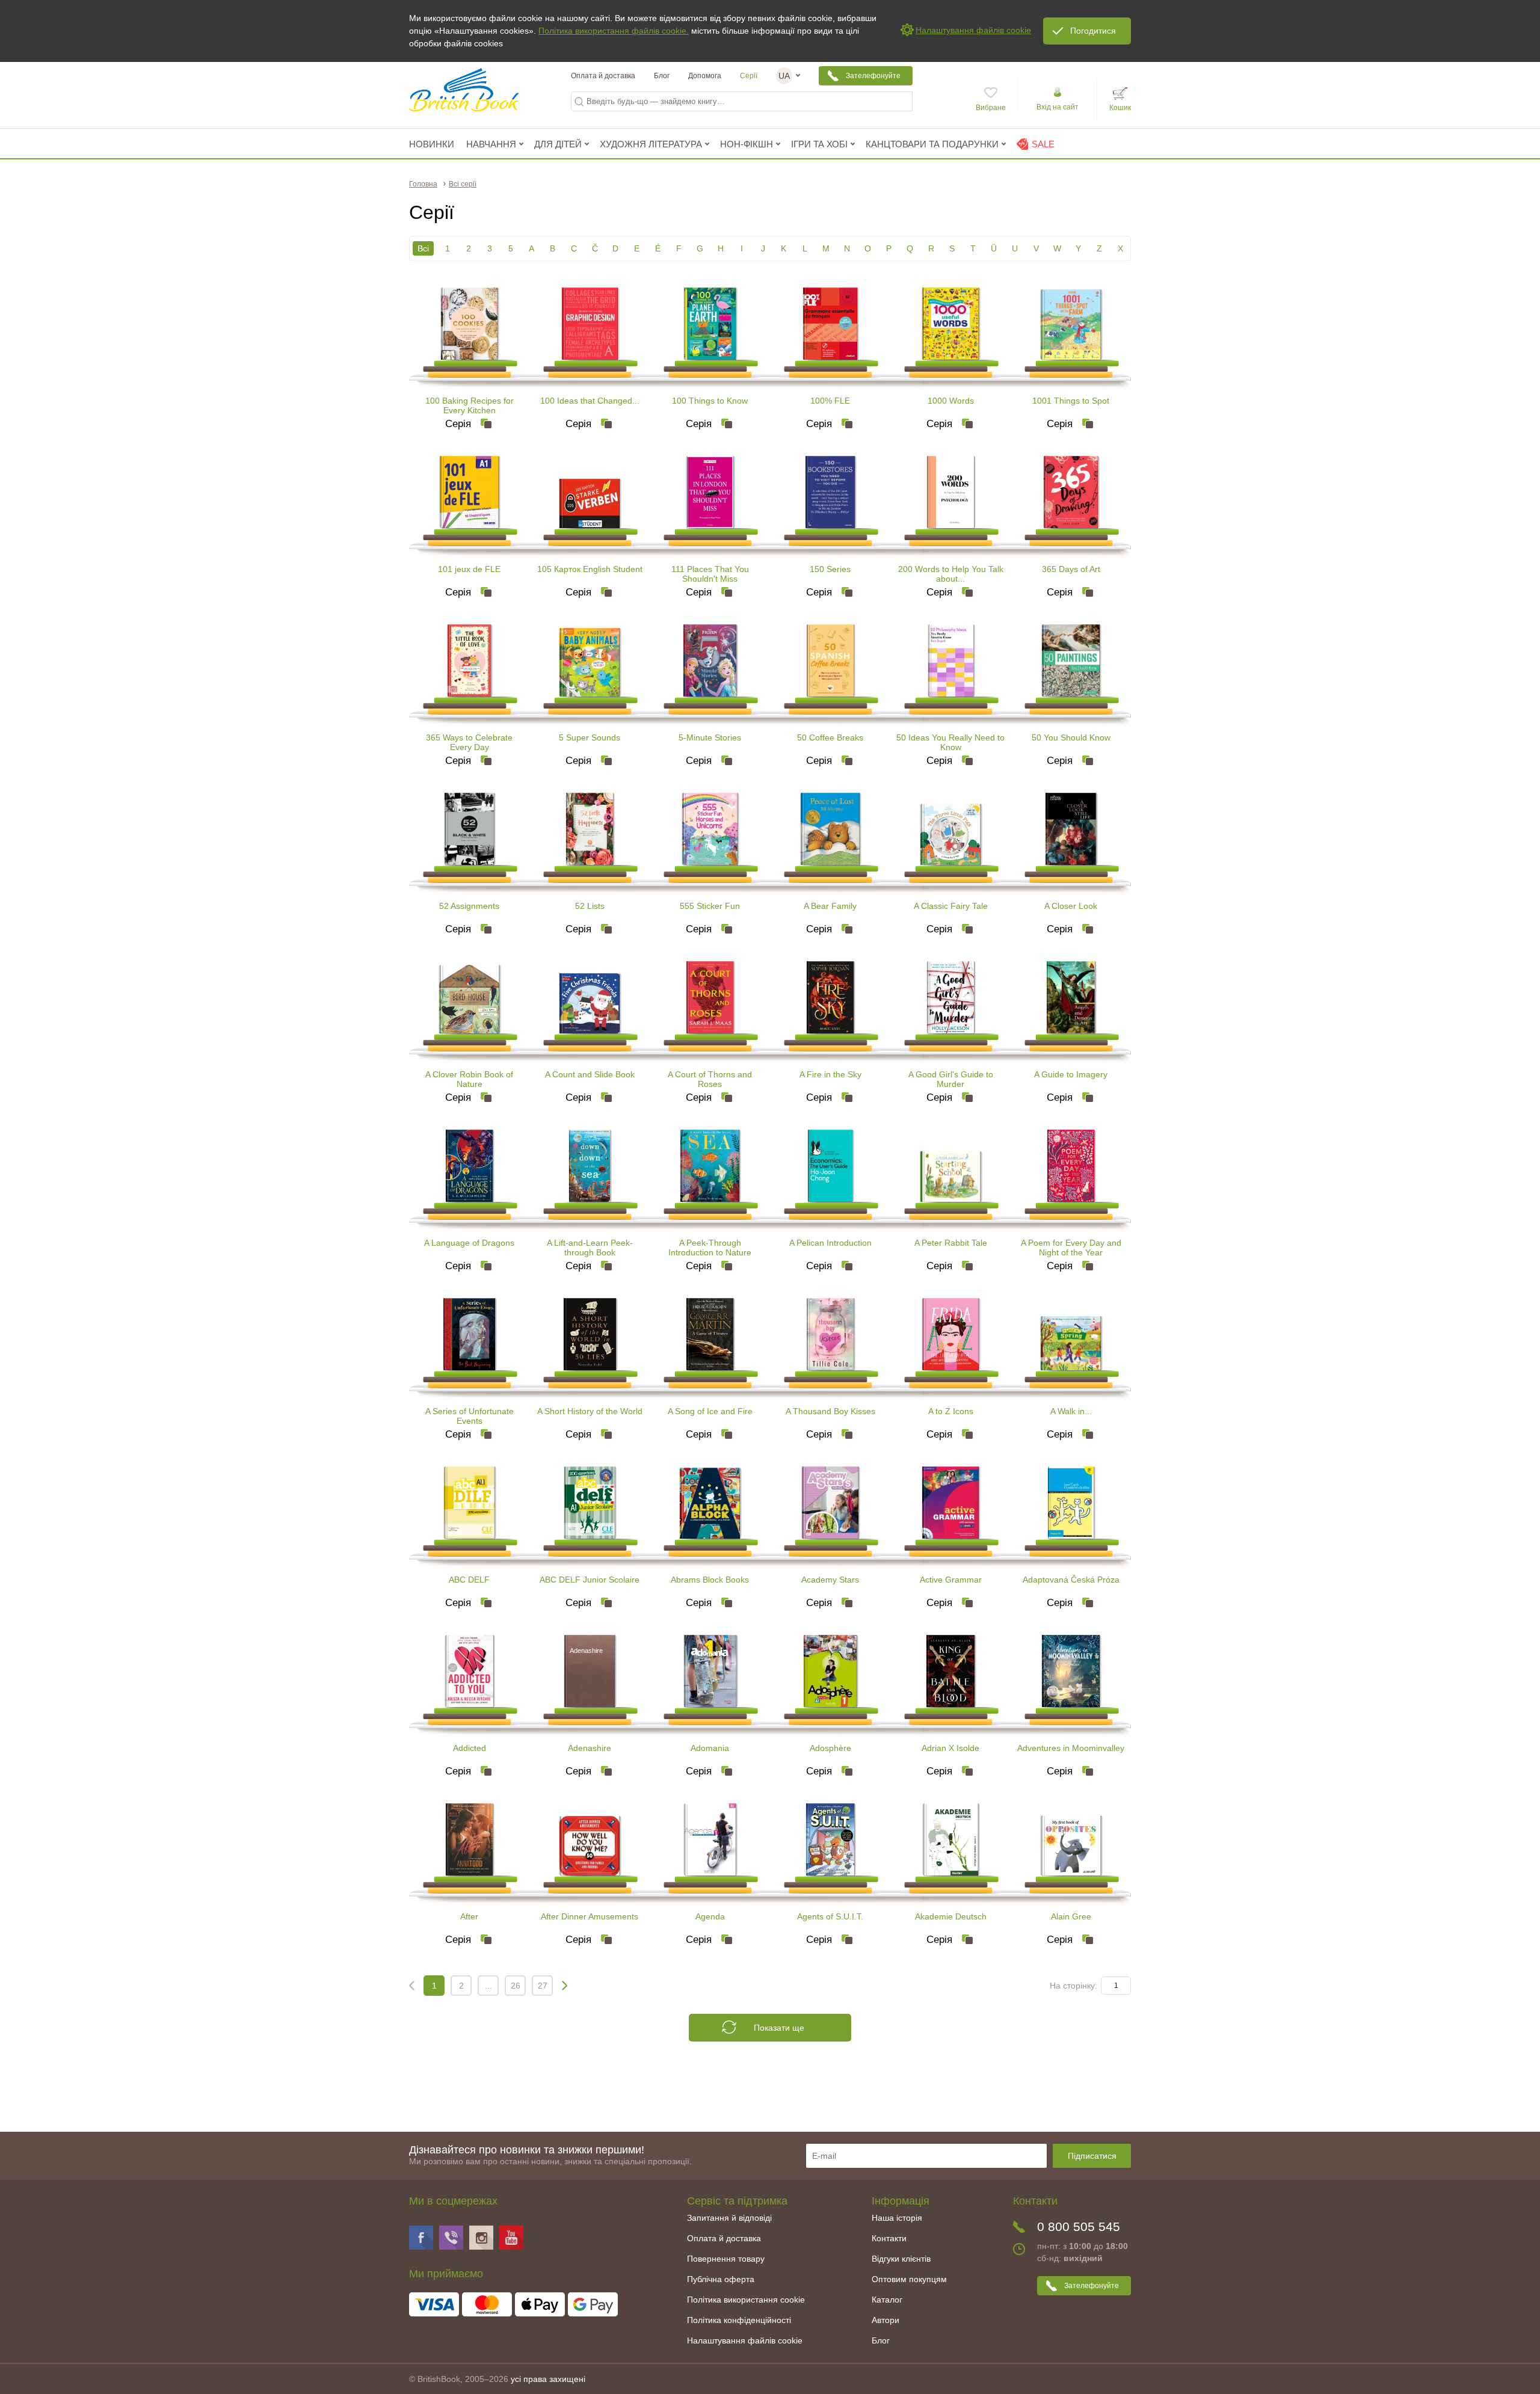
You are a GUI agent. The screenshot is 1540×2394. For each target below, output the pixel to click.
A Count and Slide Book (590, 1074)
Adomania (710, 1748)
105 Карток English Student (590, 569)
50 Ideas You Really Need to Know (950, 742)
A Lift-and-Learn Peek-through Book (590, 1248)
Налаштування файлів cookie (745, 2340)
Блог (662, 76)
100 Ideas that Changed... (590, 401)
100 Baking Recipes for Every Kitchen (470, 405)
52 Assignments (469, 906)
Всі (423, 248)
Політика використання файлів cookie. (614, 31)
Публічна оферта (721, 2279)
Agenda (710, 1916)
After (469, 1916)
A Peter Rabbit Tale (951, 1243)
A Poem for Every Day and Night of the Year (1071, 1248)
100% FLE (830, 401)
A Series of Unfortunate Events (470, 1416)
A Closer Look (1071, 906)
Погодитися (1093, 31)
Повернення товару (726, 2259)
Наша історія (897, 2218)
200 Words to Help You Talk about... (951, 574)
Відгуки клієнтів (901, 2259)
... (488, 1986)
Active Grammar (951, 1580)
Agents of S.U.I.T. (830, 1916)
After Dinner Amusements (590, 1916)
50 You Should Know (1071, 737)
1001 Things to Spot (1071, 401)
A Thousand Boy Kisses (830, 1411)
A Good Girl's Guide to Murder (951, 1079)
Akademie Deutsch (951, 1916)
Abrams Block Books (710, 1580)
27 (543, 1986)
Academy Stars (830, 1580)
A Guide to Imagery (1071, 1074)
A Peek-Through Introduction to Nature (710, 1248)
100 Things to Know (710, 401)
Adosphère (830, 1748)
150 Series (830, 569)
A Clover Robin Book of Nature (469, 1079)
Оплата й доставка (603, 76)
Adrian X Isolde (950, 1748)
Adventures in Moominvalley (1071, 1748)
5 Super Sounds (590, 737)
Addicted (470, 1748)
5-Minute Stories (710, 737)
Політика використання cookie (746, 2300)
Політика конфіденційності (739, 2320)
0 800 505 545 (1079, 2226)
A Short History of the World (590, 1411)
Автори (885, 2320)
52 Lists (590, 906)
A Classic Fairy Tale (951, 906)
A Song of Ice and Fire (710, 1411)
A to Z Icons (951, 1411)
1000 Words (951, 401)
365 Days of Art (1071, 569)
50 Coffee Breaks (830, 737)
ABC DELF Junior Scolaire (590, 1580)
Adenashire (590, 1748)
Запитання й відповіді (729, 2218)
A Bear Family (830, 906)
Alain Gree (1071, 1916)
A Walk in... (1071, 1411)
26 (516, 1986)
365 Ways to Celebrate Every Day (469, 742)
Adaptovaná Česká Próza (1071, 1580)
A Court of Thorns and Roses (710, 1079)
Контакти (889, 2238)
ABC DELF (469, 1580)
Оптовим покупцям (909, 2279)
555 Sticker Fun (710, 906)
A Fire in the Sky (830, 1074)
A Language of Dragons (469, 1243)
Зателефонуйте (873, 76)
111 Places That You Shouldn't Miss (710, 574)
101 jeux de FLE (469, 569)
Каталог (887, 2300)
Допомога (705, 76)
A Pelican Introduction (830, 1243)
